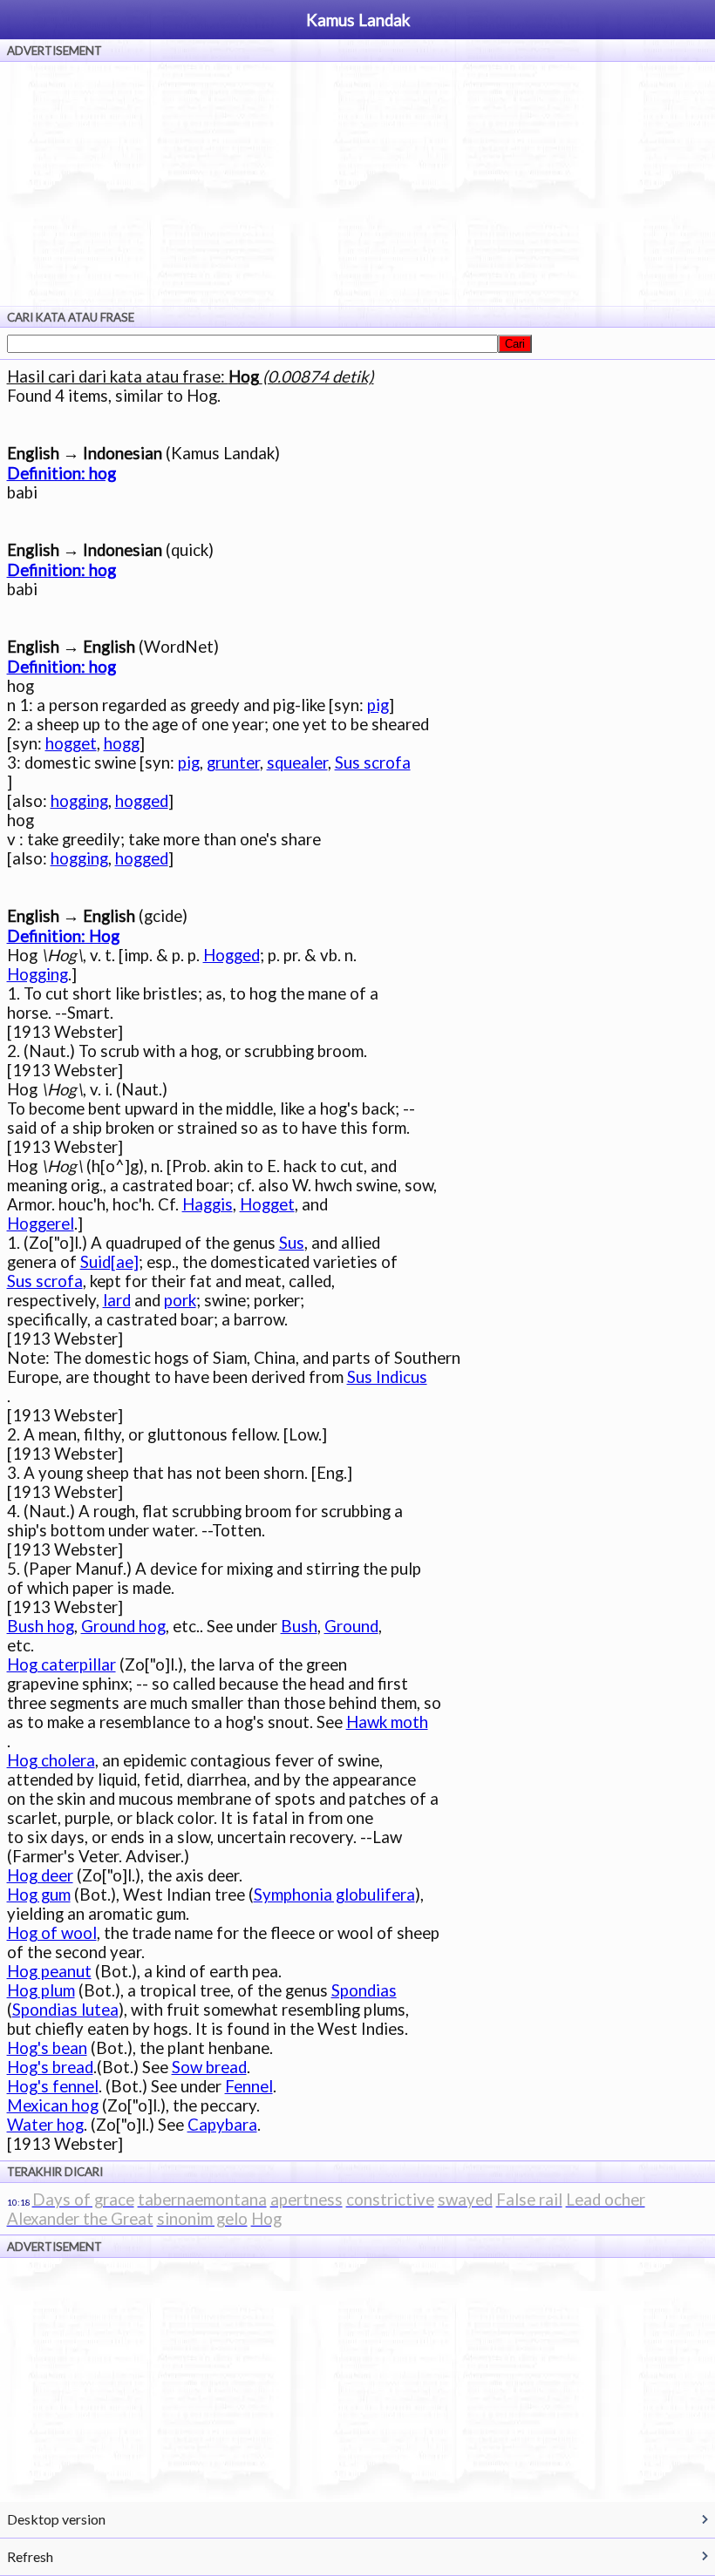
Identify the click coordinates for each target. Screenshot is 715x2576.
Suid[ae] (109, 1262)
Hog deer (40, 1875)
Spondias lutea (65, 2010)
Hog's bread (50, 2067)
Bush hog (41, 1626)
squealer (297, 763)
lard (117, 1300)
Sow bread (209, 2067)
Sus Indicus (387, 1377)
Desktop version (56, 2519)
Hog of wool (52, 1933)
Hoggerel (41, 1224)
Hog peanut (49, 1971)
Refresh (30, 2556)
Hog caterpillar (61, 1664)
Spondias (364, 1990)
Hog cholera (51, 1760)
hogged (142, 801)
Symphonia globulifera (334, 1895)
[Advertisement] (357, 184)
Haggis (208, 1204)
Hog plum (41, 1990)
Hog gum (39, 1895)
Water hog (45, 2125)
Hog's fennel (53, 2086)
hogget (71, 743)
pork (180, 1300)
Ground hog (123, 1626)
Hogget (267, 1204)
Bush (299, 1626)
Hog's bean (47, 2048)
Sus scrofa (373, 763)
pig (378, 705)
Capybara (222, 2125)
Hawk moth (387, 1722)
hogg (122, 743)
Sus (292, 1243)
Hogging (37, 974)
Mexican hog (53, 2105)
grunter (233, 763)
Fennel (249, 2086)
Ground (351, 1626)
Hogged (232, 955)
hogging (79, 801)
